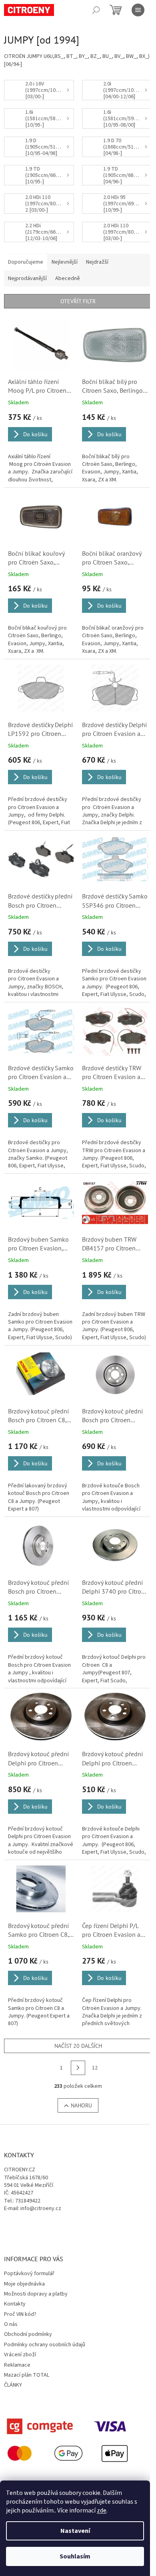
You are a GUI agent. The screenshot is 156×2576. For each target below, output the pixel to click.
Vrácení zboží (20, 2355)
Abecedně (68, 278)
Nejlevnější (65, 262)
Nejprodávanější (27, 278)
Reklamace (17, 2365)
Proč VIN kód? (20, 2314)
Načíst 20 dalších (78, 2046)
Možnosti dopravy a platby (36, 2294)
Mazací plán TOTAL (27, 2375)
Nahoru (81, 2105)
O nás (11, 2324)
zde (102, 2510)
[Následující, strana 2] (78, 2068)
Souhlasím (75, 2556)
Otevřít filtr (78, 301)
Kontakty (15, 2304)
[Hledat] (96, 10)
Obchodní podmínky (28, 2334)
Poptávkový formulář (29, 2274)
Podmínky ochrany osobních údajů (45, 2345)
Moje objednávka (24, 2284)
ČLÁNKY (13, 2385)
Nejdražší (97, 262)
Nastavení (75, 2531)
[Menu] (138, 10)
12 (95, 2068)
